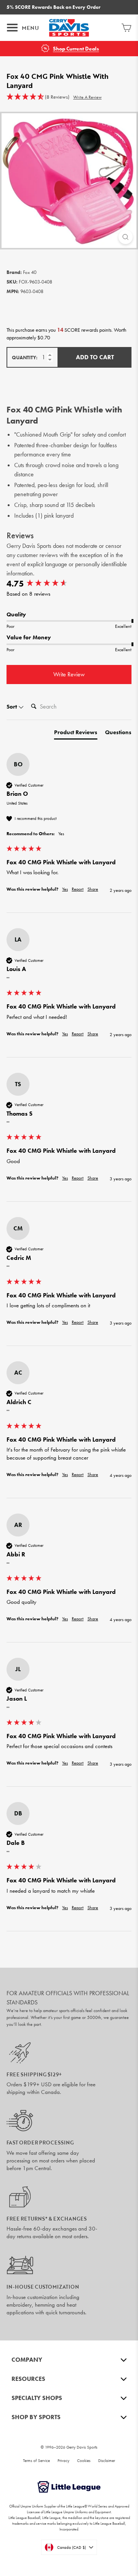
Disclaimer (107, 2460)
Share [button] (93, 889)
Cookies (84, 2460)
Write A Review (87, 97)
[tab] (76, 734)
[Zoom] (126, 237)
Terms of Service (36, 2460)
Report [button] (78, 889)
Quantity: (25, 358)
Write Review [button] (69, 674)
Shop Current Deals (76, 49)
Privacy (63, 2460)
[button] (38, 97)
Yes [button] (65, 889)
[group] (69, 584)
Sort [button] (12, 707)
